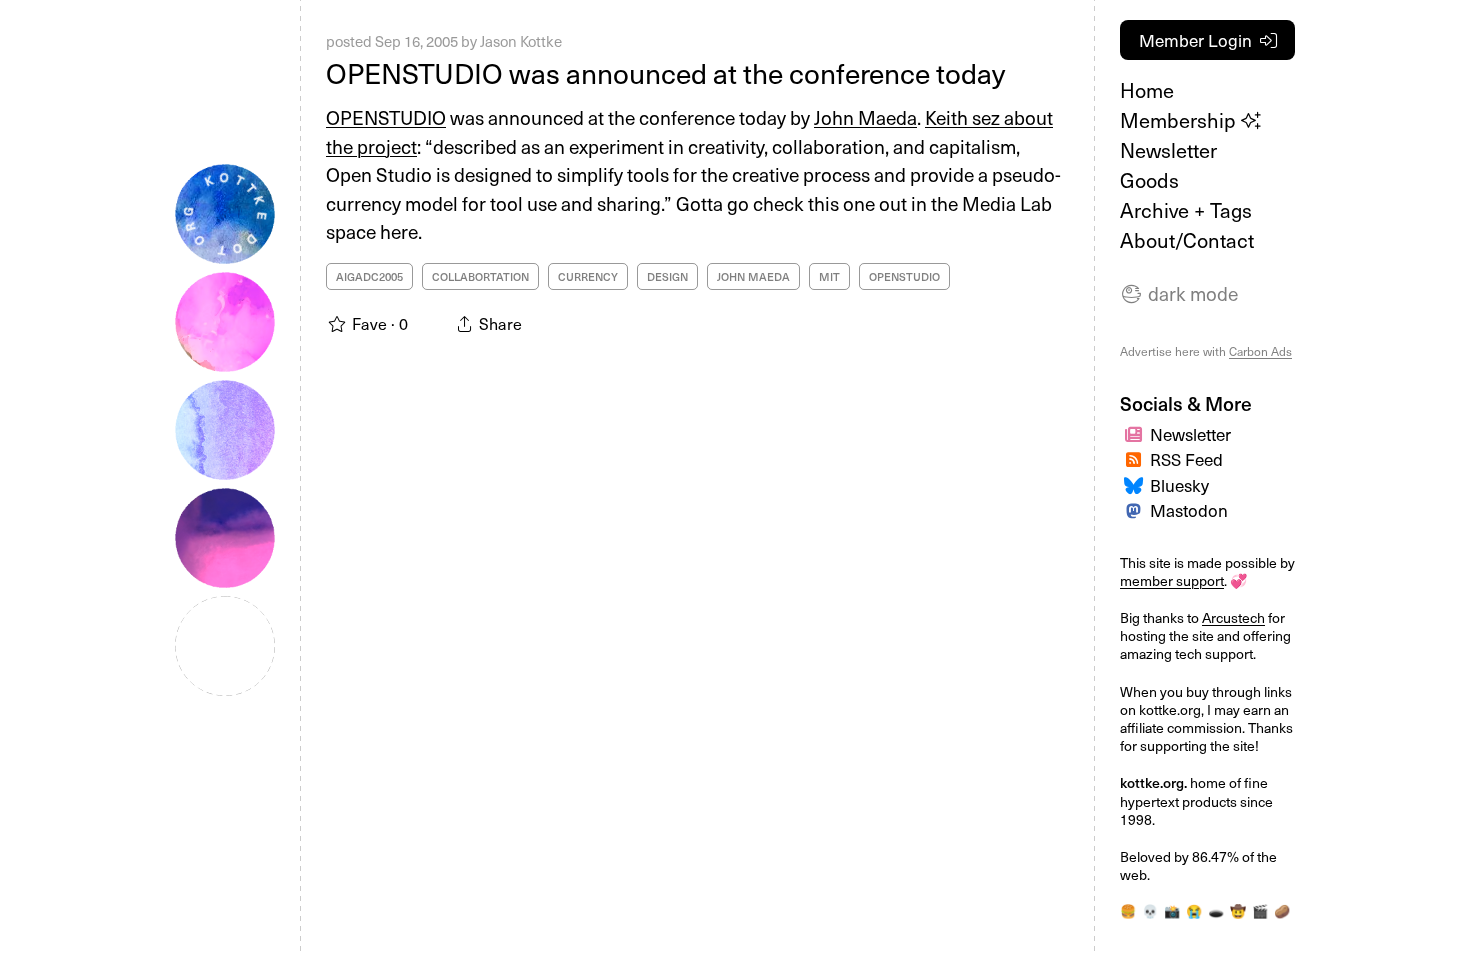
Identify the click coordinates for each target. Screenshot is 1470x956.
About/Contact (1187, 240)
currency (588, 276)
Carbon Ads (1260, 351)
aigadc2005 (369, 276)
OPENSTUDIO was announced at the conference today (665, 72)
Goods (1149, 180)
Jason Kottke (521, 41)
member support (1172, 580)
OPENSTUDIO (386, 117)
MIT (829, 276)
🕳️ (1216, 910)
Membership (1180, 120)
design (667, 276)
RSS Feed (1186, 459)
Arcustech (1233, 617)
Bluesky (1179, 485)
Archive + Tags (1186, 210)
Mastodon (1189, 510)
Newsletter (1168, 150)
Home (1147, 90)
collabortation (480, 276)
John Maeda (865, 117)
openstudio (904, 276)
